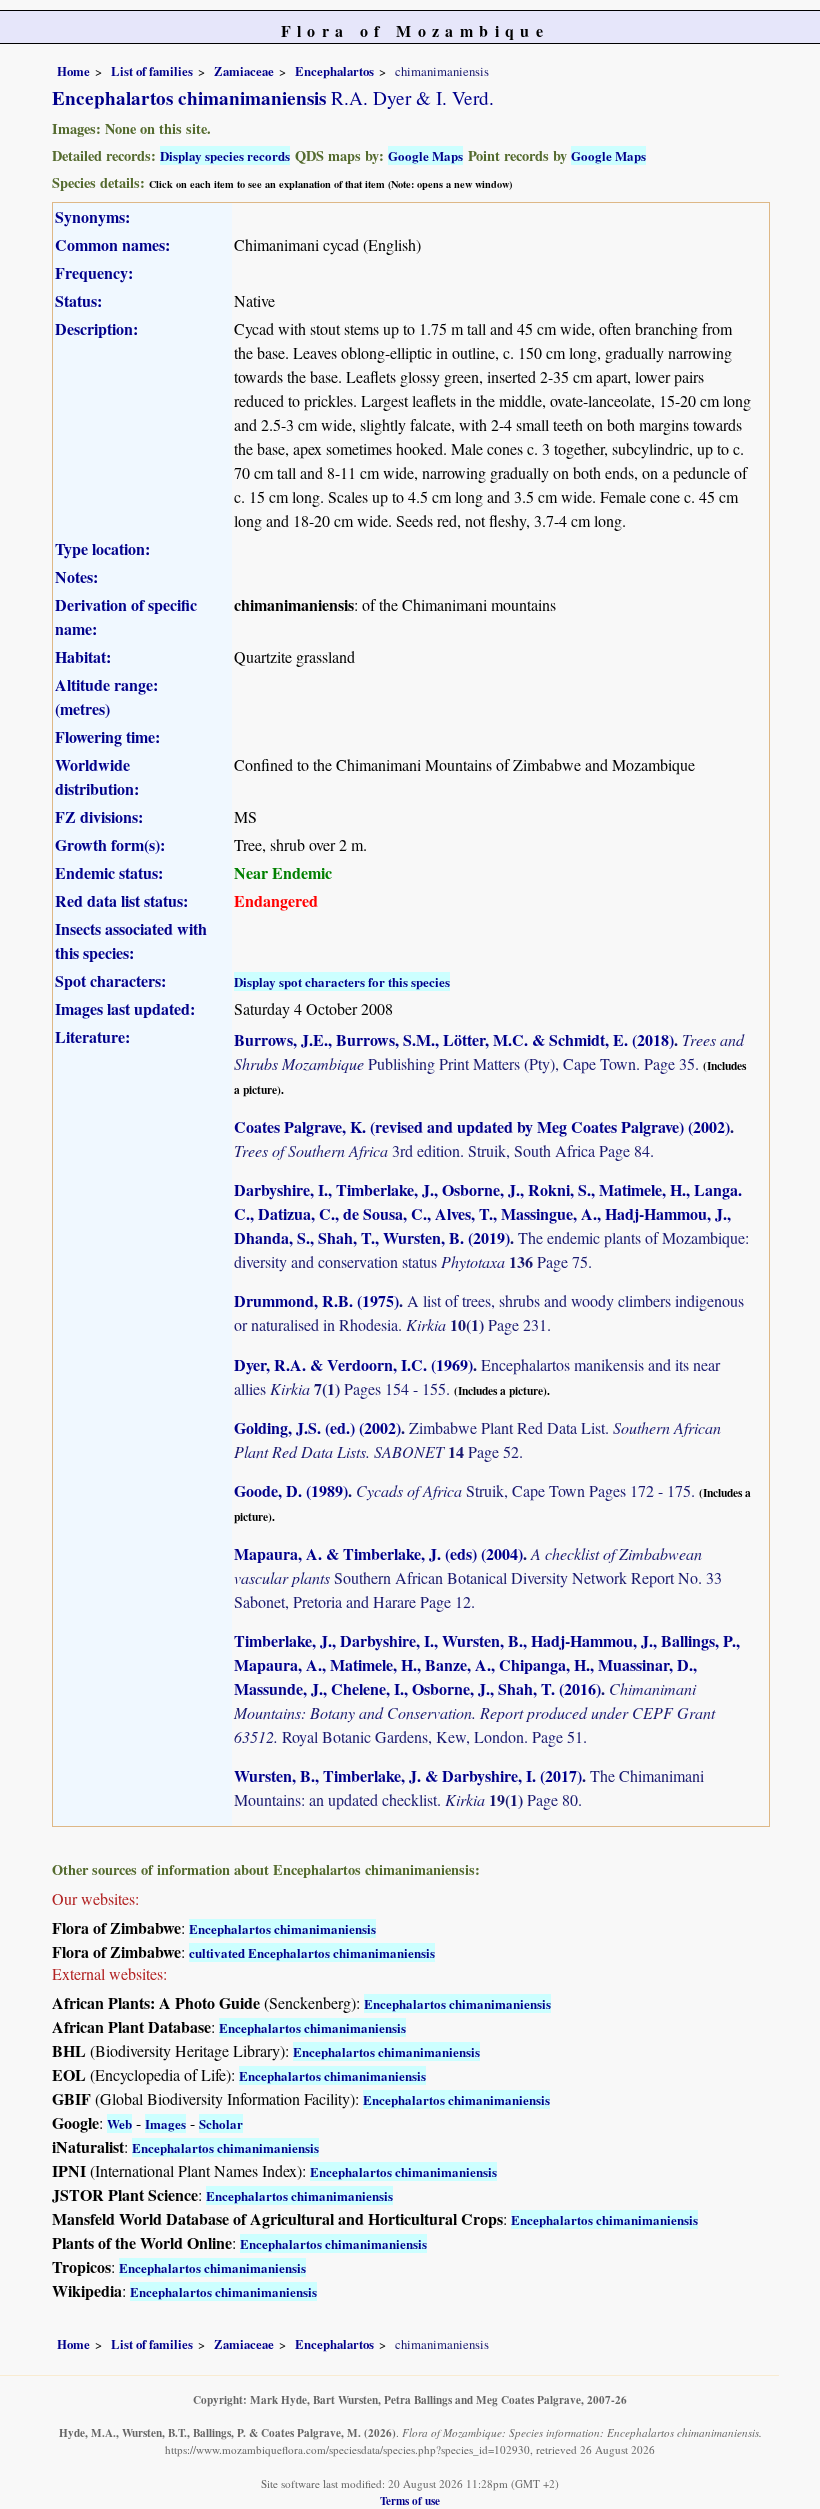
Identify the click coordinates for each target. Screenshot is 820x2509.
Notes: (76, 576)
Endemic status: (109, 872)
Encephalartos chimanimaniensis (282, 1928)
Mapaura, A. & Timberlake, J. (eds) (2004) (378, 1553)
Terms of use (410, 2500)
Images (165, 2123)
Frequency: (94, 272)
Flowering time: (107, 736)
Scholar (221, 2123)
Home (73, 71)
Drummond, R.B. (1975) (316, 1300)
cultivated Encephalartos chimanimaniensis (312, 1952)
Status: (78, 300)
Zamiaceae (244, 71)
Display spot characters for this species (342, 981)
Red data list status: (121, 900)
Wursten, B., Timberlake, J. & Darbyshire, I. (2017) (408, 1775)
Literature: (92, 1036)
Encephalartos (334, 71)
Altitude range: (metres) (106, 696)
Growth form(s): (110, 844)
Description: (96, 328)
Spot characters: (110, 980)
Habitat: (83, 656)
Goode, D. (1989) (291, 1490)
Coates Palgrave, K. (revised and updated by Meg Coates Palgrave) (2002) (482, 1126)
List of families (152, 71)
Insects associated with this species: (131, 940)
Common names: (112, 244)
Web (119, 2123)
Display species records (225, 155)
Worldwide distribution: (97, 776)
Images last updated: (125, 1008)
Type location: (102, 548)
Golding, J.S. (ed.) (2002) (317, 1427)
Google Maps (425, 155)
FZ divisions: (99, 816)
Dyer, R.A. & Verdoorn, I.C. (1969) (353, 1364)
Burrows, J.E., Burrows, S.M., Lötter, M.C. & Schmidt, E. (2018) (454, 1039)
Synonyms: (92, 216)
